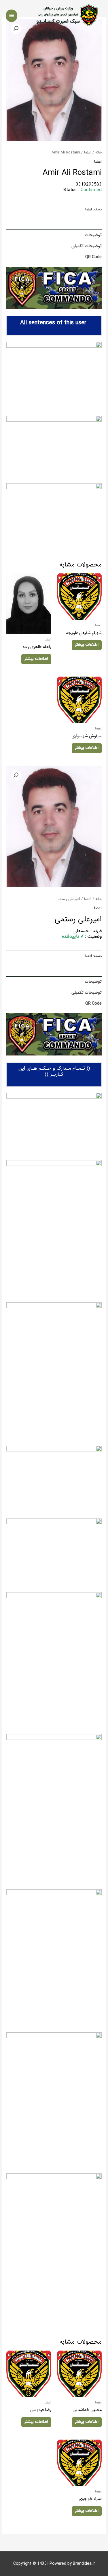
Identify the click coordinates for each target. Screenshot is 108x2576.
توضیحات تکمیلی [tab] (86, 246)
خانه (98, 152)
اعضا (88, 152)
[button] (16, 775)
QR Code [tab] (93, 257)
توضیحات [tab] (93, 235)
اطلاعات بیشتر (87, 645)
